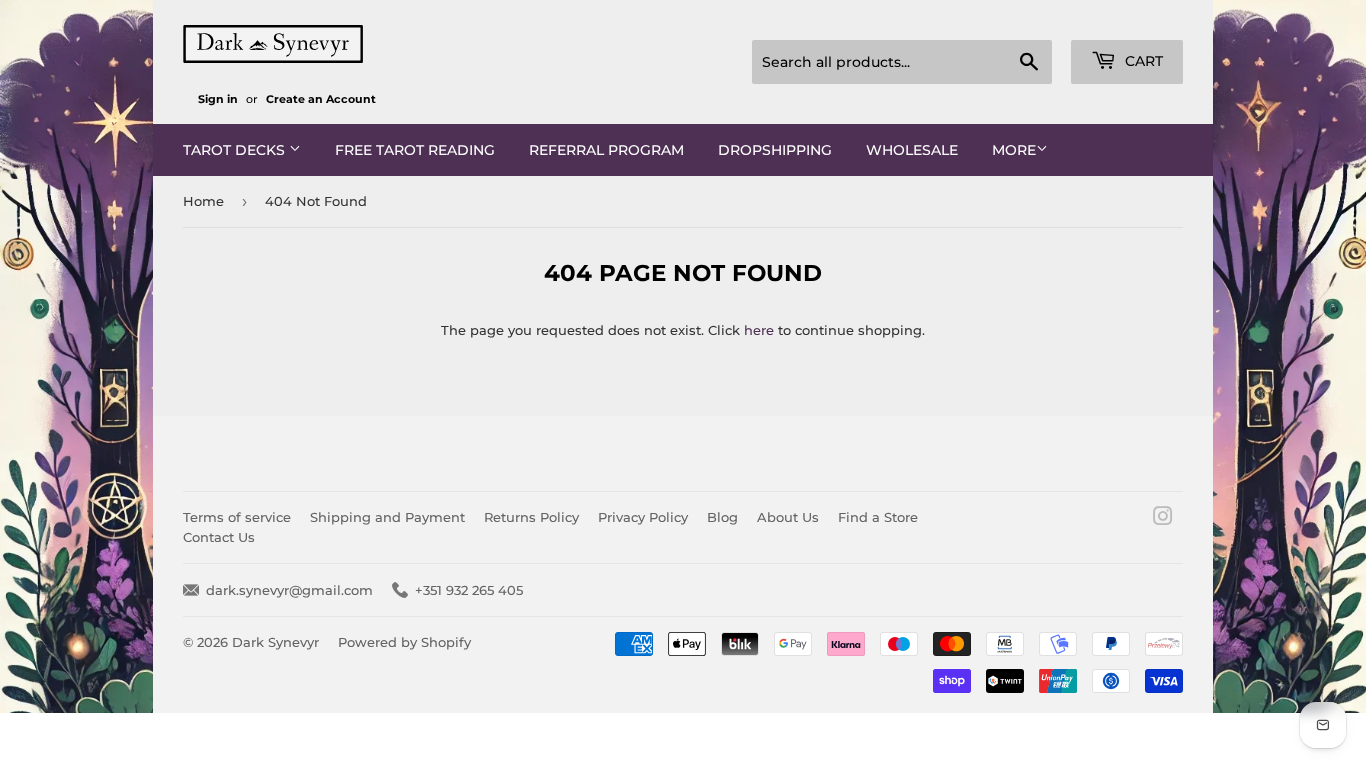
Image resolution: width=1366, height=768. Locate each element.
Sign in (218, 99)
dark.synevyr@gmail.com (289, 590)
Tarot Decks (236, 150)
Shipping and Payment (387, 517)
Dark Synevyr (275, 642)
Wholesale (912, 150)
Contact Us (219, 537)
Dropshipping (775, 150)
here (759, 330)
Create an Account (321, 99)
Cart (1142, 61)
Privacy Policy (643, 517)
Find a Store (878, 517)
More (1014, 150)
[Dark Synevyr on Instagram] (1163, 519)
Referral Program (606, 150)
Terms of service (237, 517)
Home (203, 201)
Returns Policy (531, 517)
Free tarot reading (415, 150)
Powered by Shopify (404, 642)
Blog (722, 517)
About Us (788, 517)
